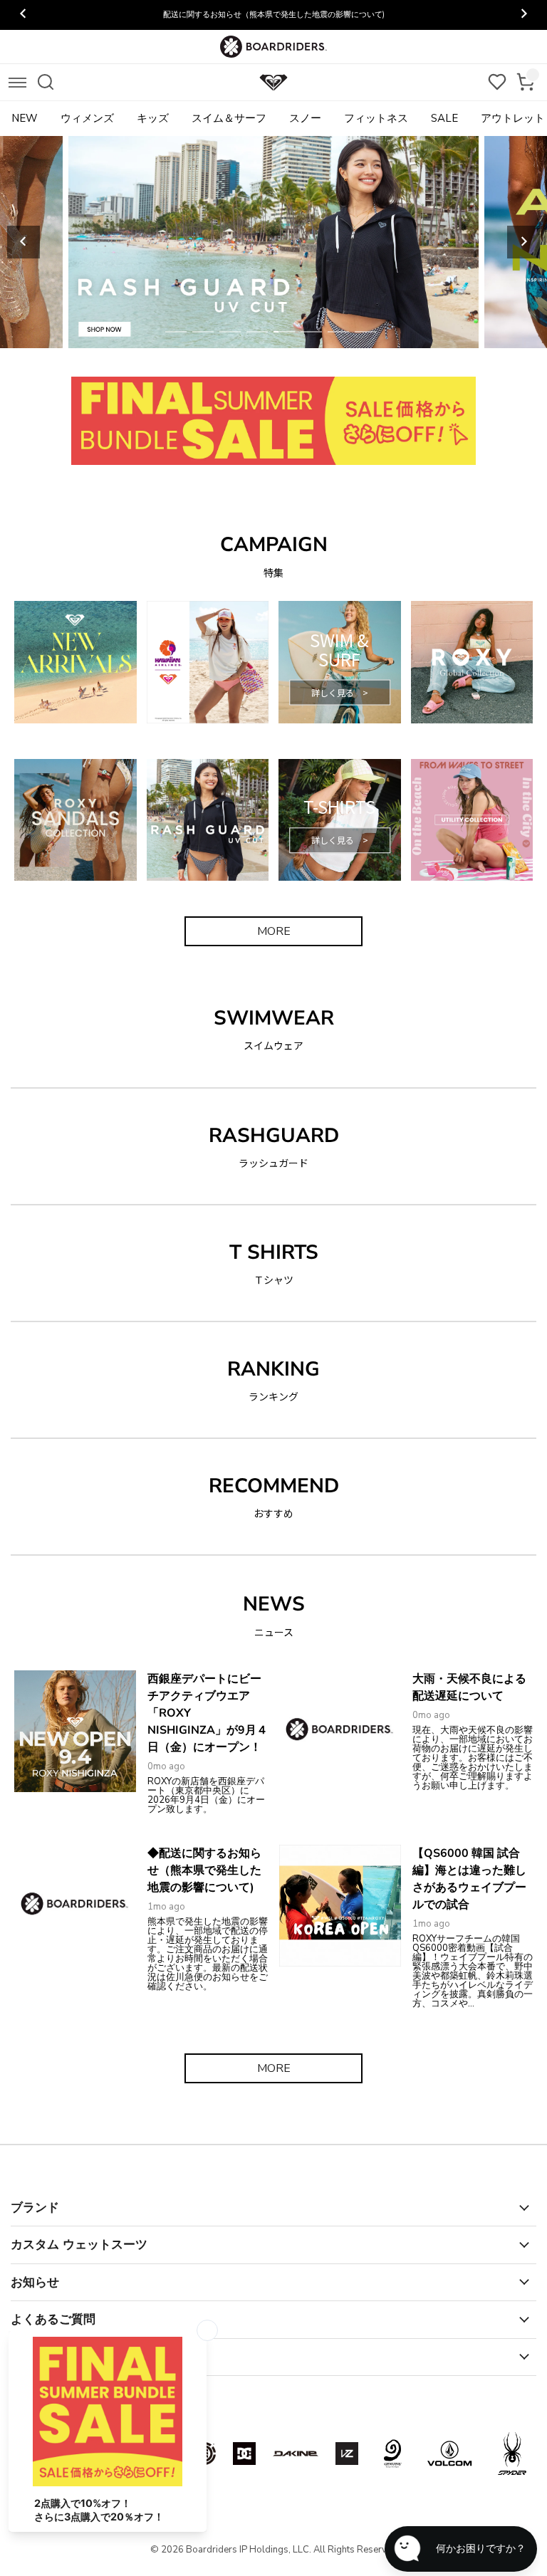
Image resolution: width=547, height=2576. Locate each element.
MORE (274, 931)
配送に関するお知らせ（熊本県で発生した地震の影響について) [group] (274, 15)
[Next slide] (523, 242)
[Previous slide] (24, 242)
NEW (25, 118)
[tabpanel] (273, 242)
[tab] (176, 332)
